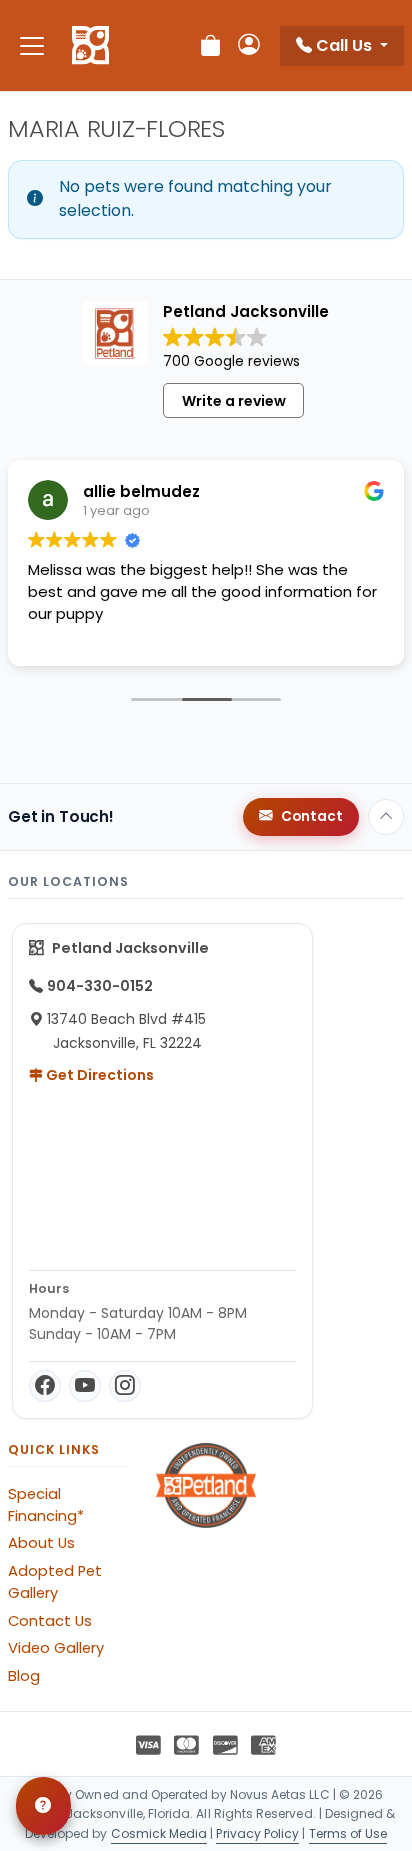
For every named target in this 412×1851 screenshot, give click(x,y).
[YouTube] (85, 1386)
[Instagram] (125, 1386)
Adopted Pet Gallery (55, 1582)
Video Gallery (56, 1648)
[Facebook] (45, 1386)
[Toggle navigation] (32, 45)
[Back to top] (386, 817)
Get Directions (98, 1075)
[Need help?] (43, 1806)
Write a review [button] (234, 401)
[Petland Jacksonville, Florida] (90, 46)
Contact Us (50, 1621)
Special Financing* (46, 1505)
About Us (41, 1543)
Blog (24, 1676)
